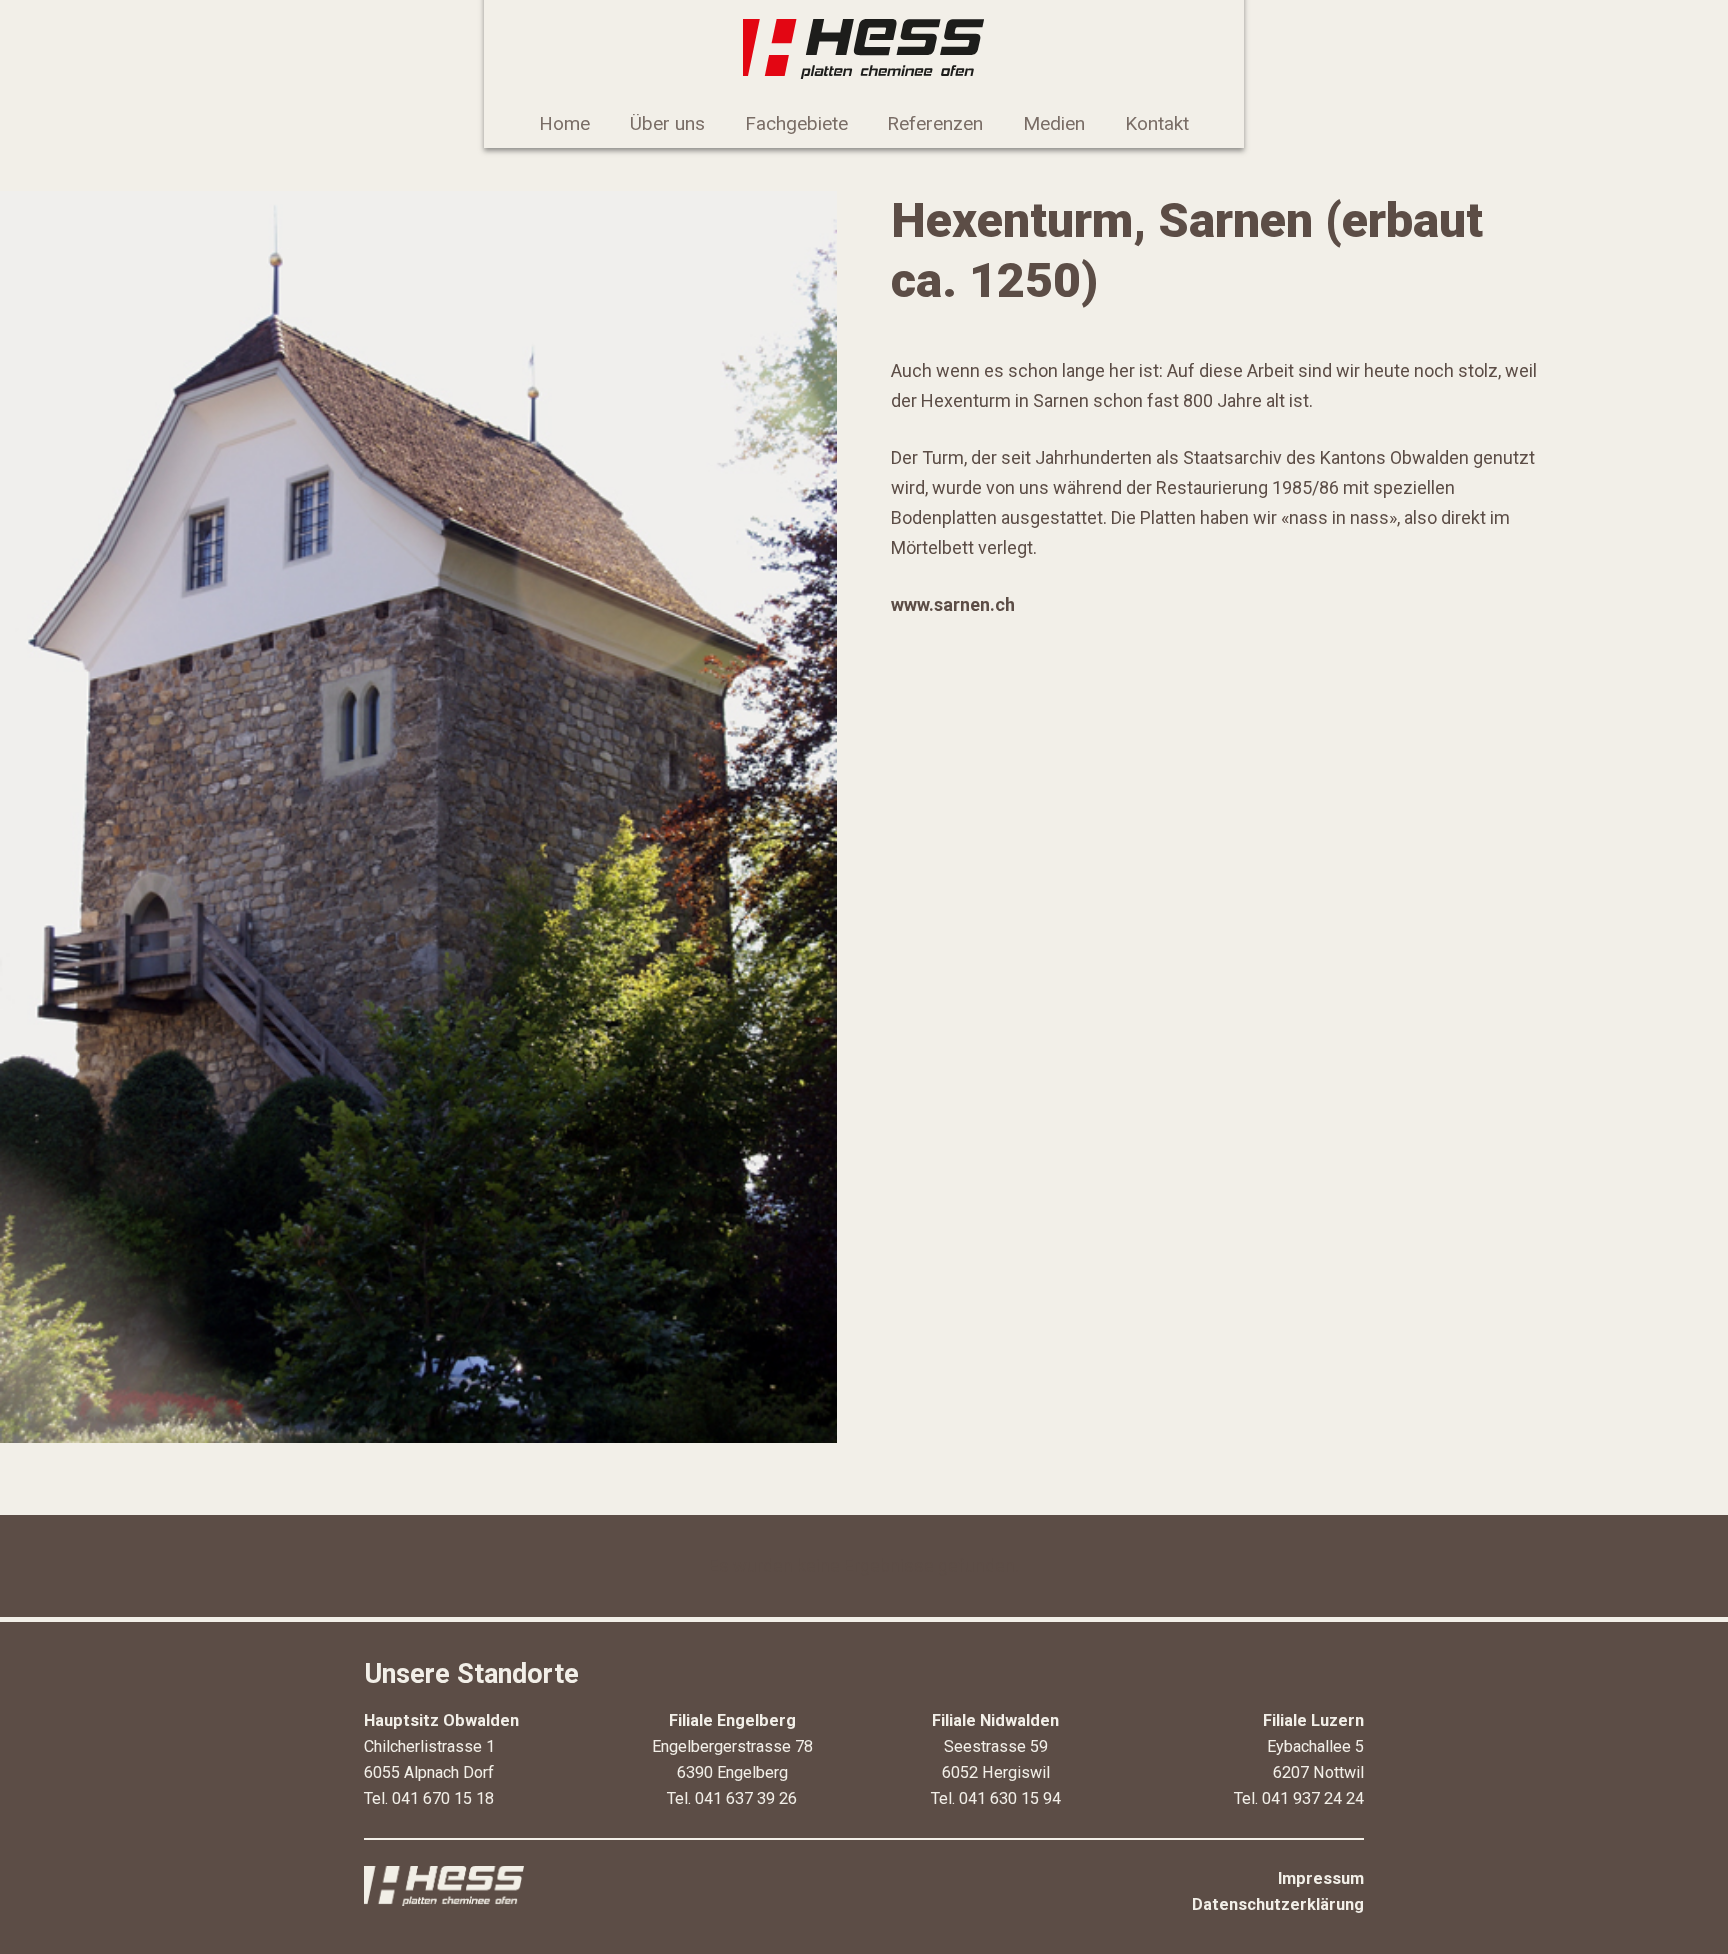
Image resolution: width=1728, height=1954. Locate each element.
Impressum (1321, 1878)
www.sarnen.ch (953, 604)
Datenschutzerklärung (1278, 1904)
